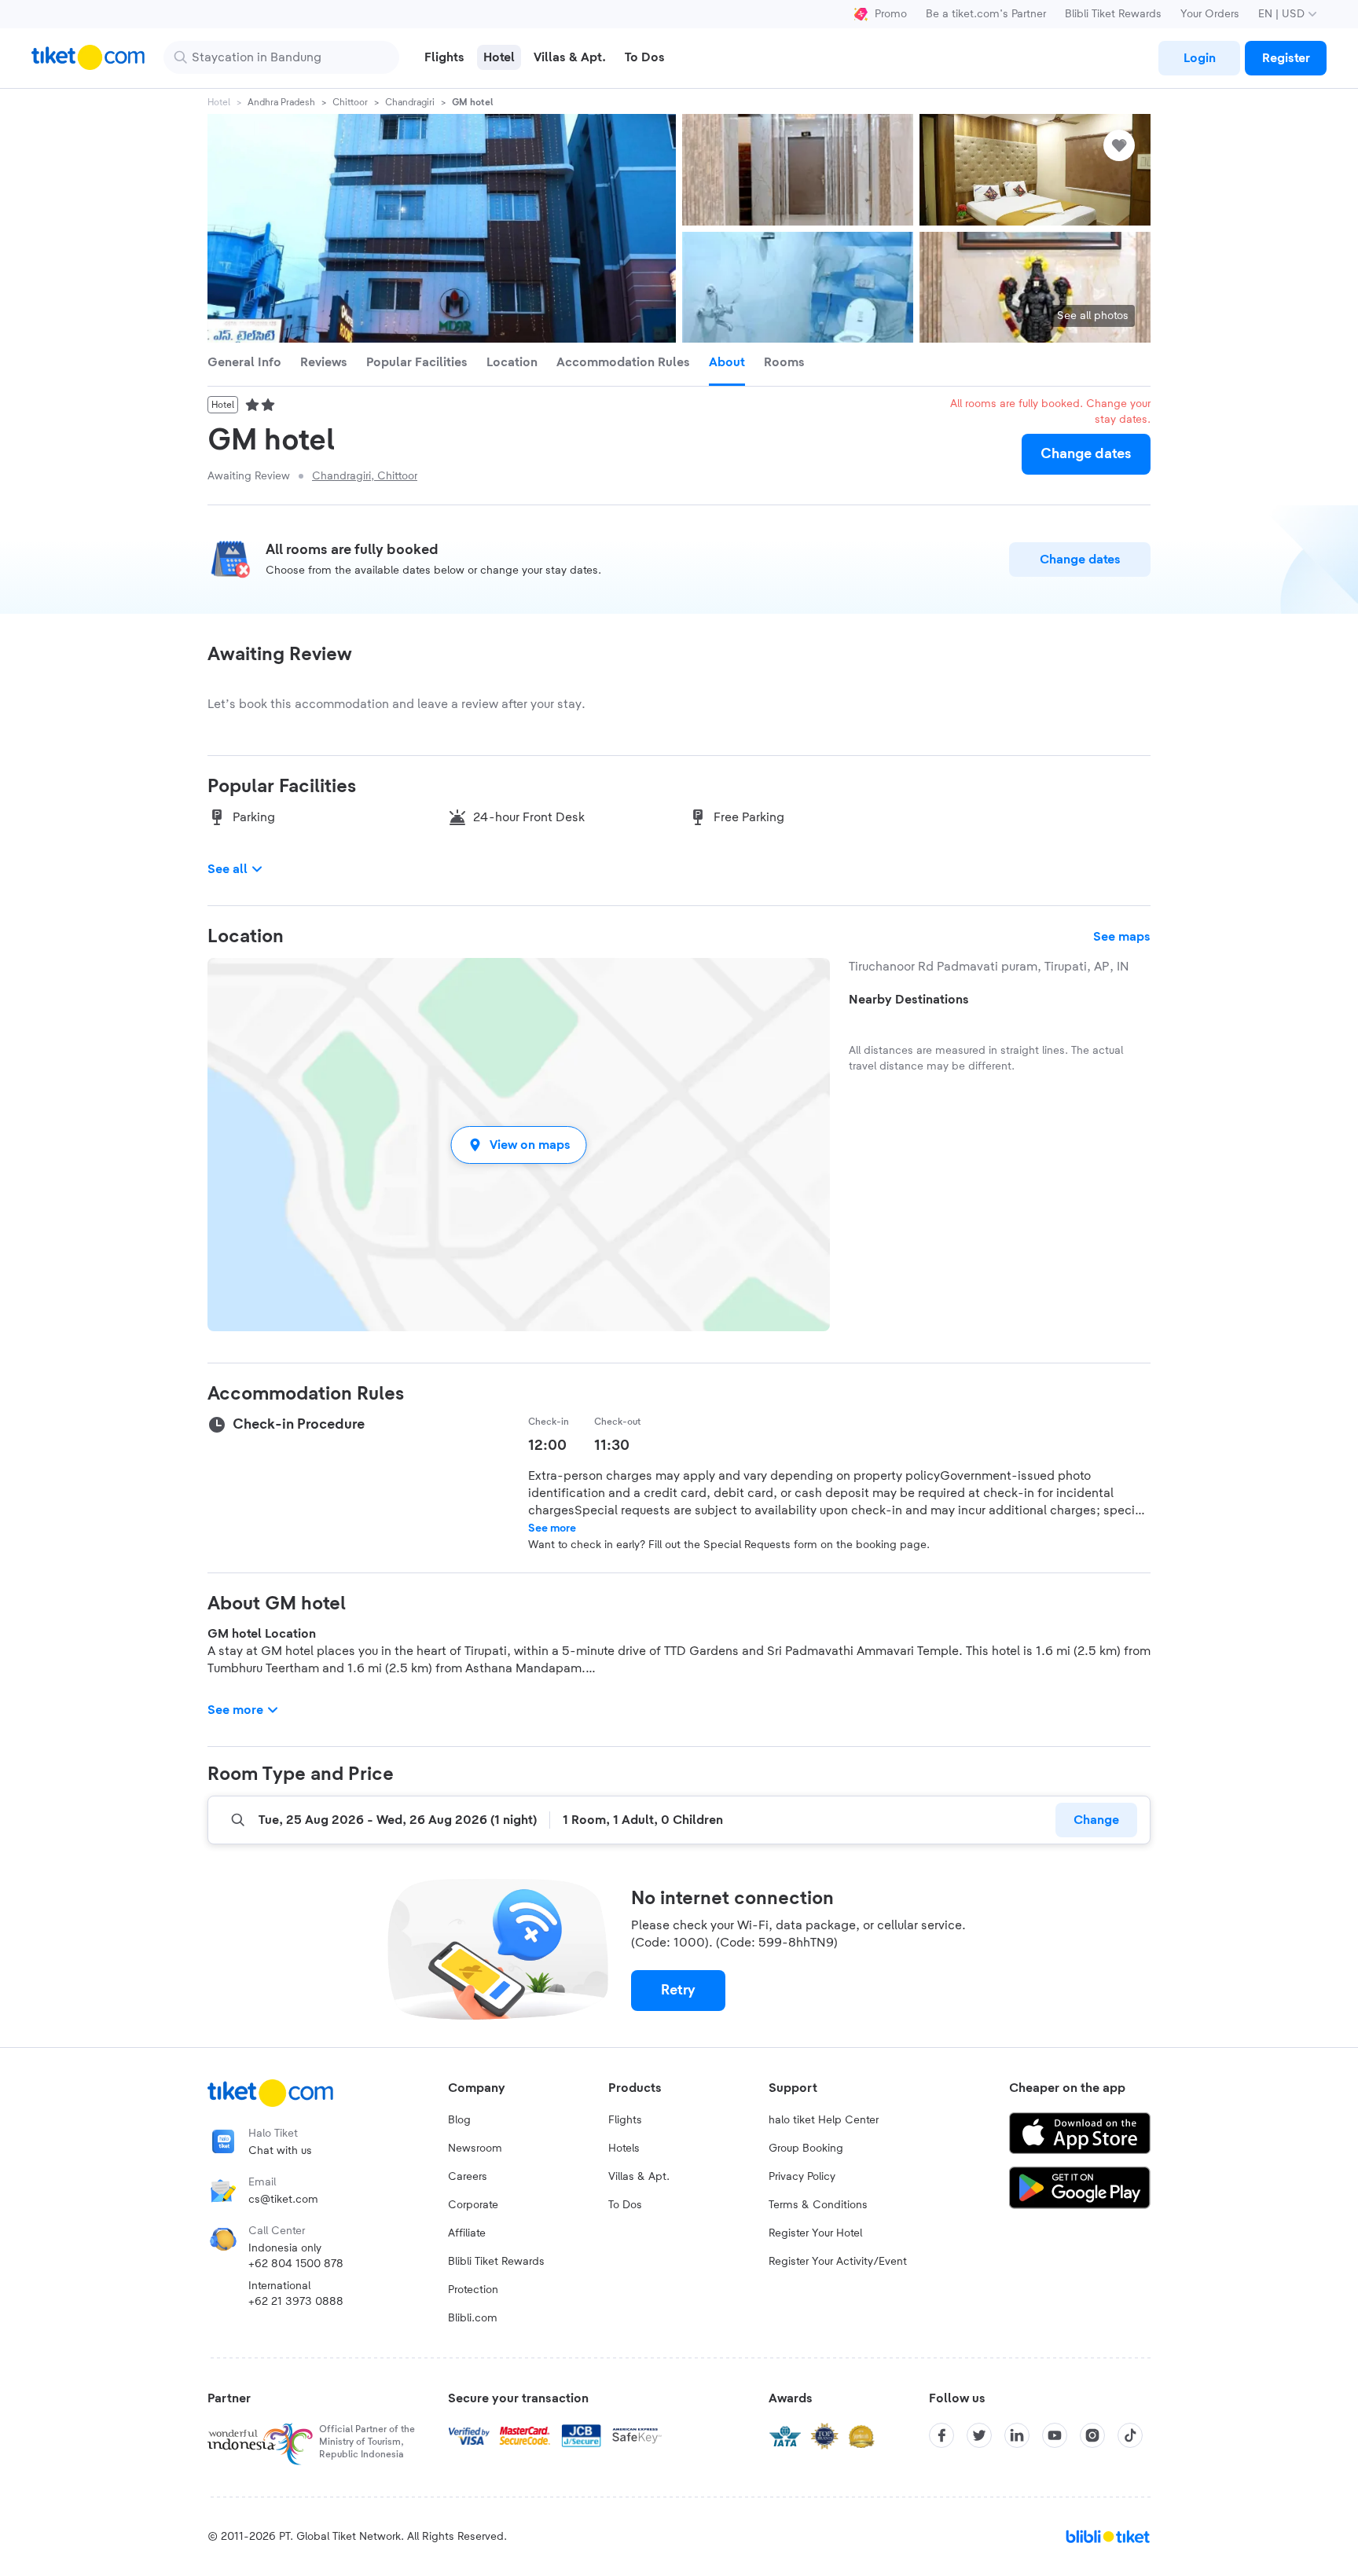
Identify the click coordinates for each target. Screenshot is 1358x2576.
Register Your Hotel (815, 2233)
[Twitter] (979, 2435)
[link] (1199, 58)
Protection (473, 2290)
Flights (625, 2120)
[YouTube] (1055, 2435)
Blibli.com (473, 2318)
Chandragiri (410, 102)
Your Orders (1210, 14)
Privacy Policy (802, 2177)
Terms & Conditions (818, 2205)
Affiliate (467, 2233)
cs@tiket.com (283, 2200)
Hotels (624, 2149)
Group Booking (806, 2149)
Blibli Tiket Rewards (1113, 14)
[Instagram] (1092, 2435)
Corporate (473, 2205)
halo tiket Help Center (824, 2120)
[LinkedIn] (1017, 2435)
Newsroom (475, 2149)
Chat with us (280, 2151)
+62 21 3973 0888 (296, 2302)
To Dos (625, 2205)
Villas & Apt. (639, 2177)
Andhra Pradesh (281, 102)
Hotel (219, 102)
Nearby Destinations (909, 1000)
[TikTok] (1130, 2435)
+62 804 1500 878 (296, 2264)
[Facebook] (941, 2435)
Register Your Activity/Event (838, 2262)
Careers (468, 2177)
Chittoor (350, 102)
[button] (519, 1145)
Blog (459, 2120)
